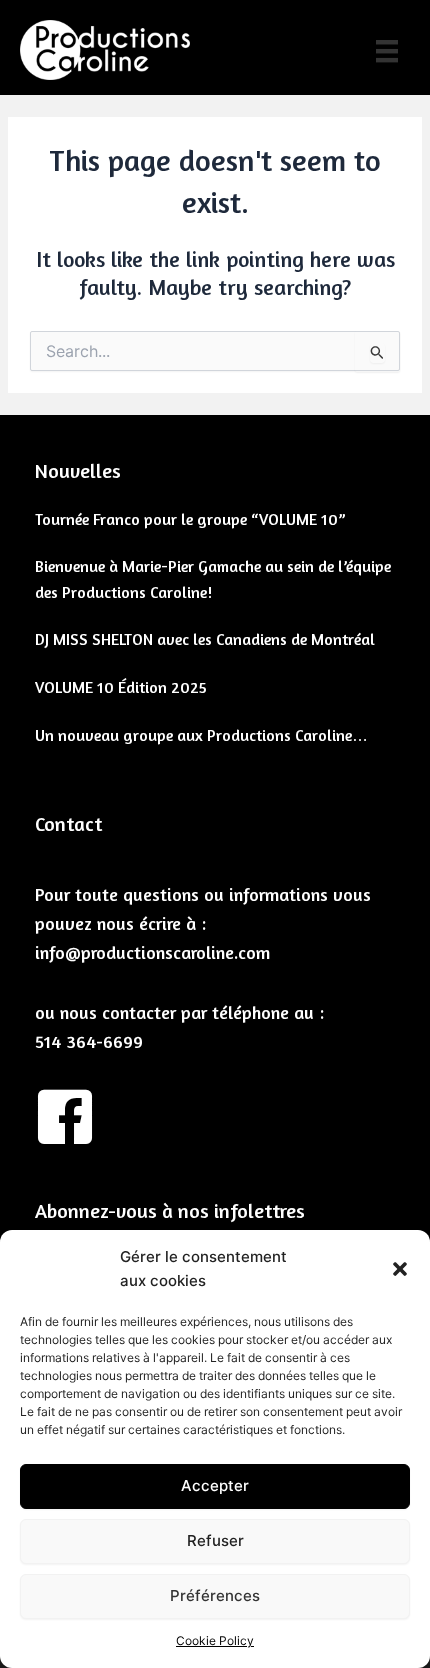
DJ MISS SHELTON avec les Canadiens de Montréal (205, 639)
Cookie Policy (215, 1640)
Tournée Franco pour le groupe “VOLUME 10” (190, 519)
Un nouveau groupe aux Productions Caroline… (201, 735)
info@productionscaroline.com (152, 952)
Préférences (215, 1595)
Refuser (215, 1540)
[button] (400, 1269)
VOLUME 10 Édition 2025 (121, 687)
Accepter (215, 1485)
